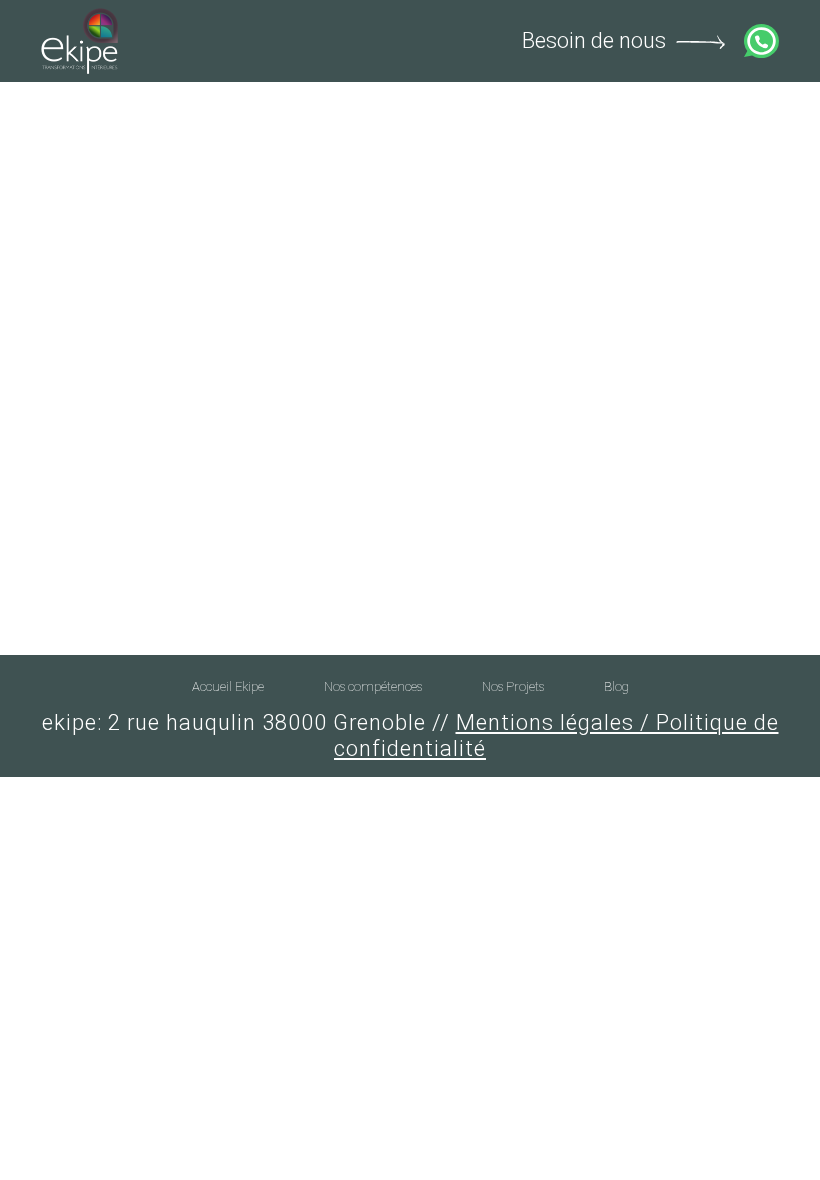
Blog (616, 686)
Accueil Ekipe (228, 686)
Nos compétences (373, 686)
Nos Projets (513, 686)
